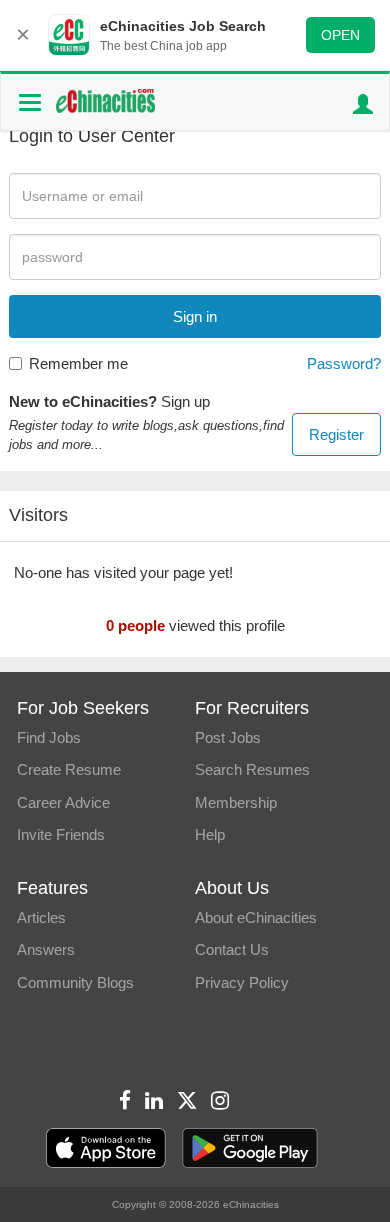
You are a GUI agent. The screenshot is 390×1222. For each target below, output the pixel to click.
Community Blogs (75, 982)
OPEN (340, 35)
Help (210, 834)
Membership (236, 802)
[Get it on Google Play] (250, 1148)
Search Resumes (252, 769)
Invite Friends (61, 834)
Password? (344, 363)
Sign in (195, 316)
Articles (41, 917)
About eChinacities (256, 917)
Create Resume (69, 769)
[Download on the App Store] (106, 1148)
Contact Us (232, 949)
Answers (46, 949)
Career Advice (63, 802)
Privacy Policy (242, 982)
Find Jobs (49, 737)
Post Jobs (228, 737)
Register (336, 434)
